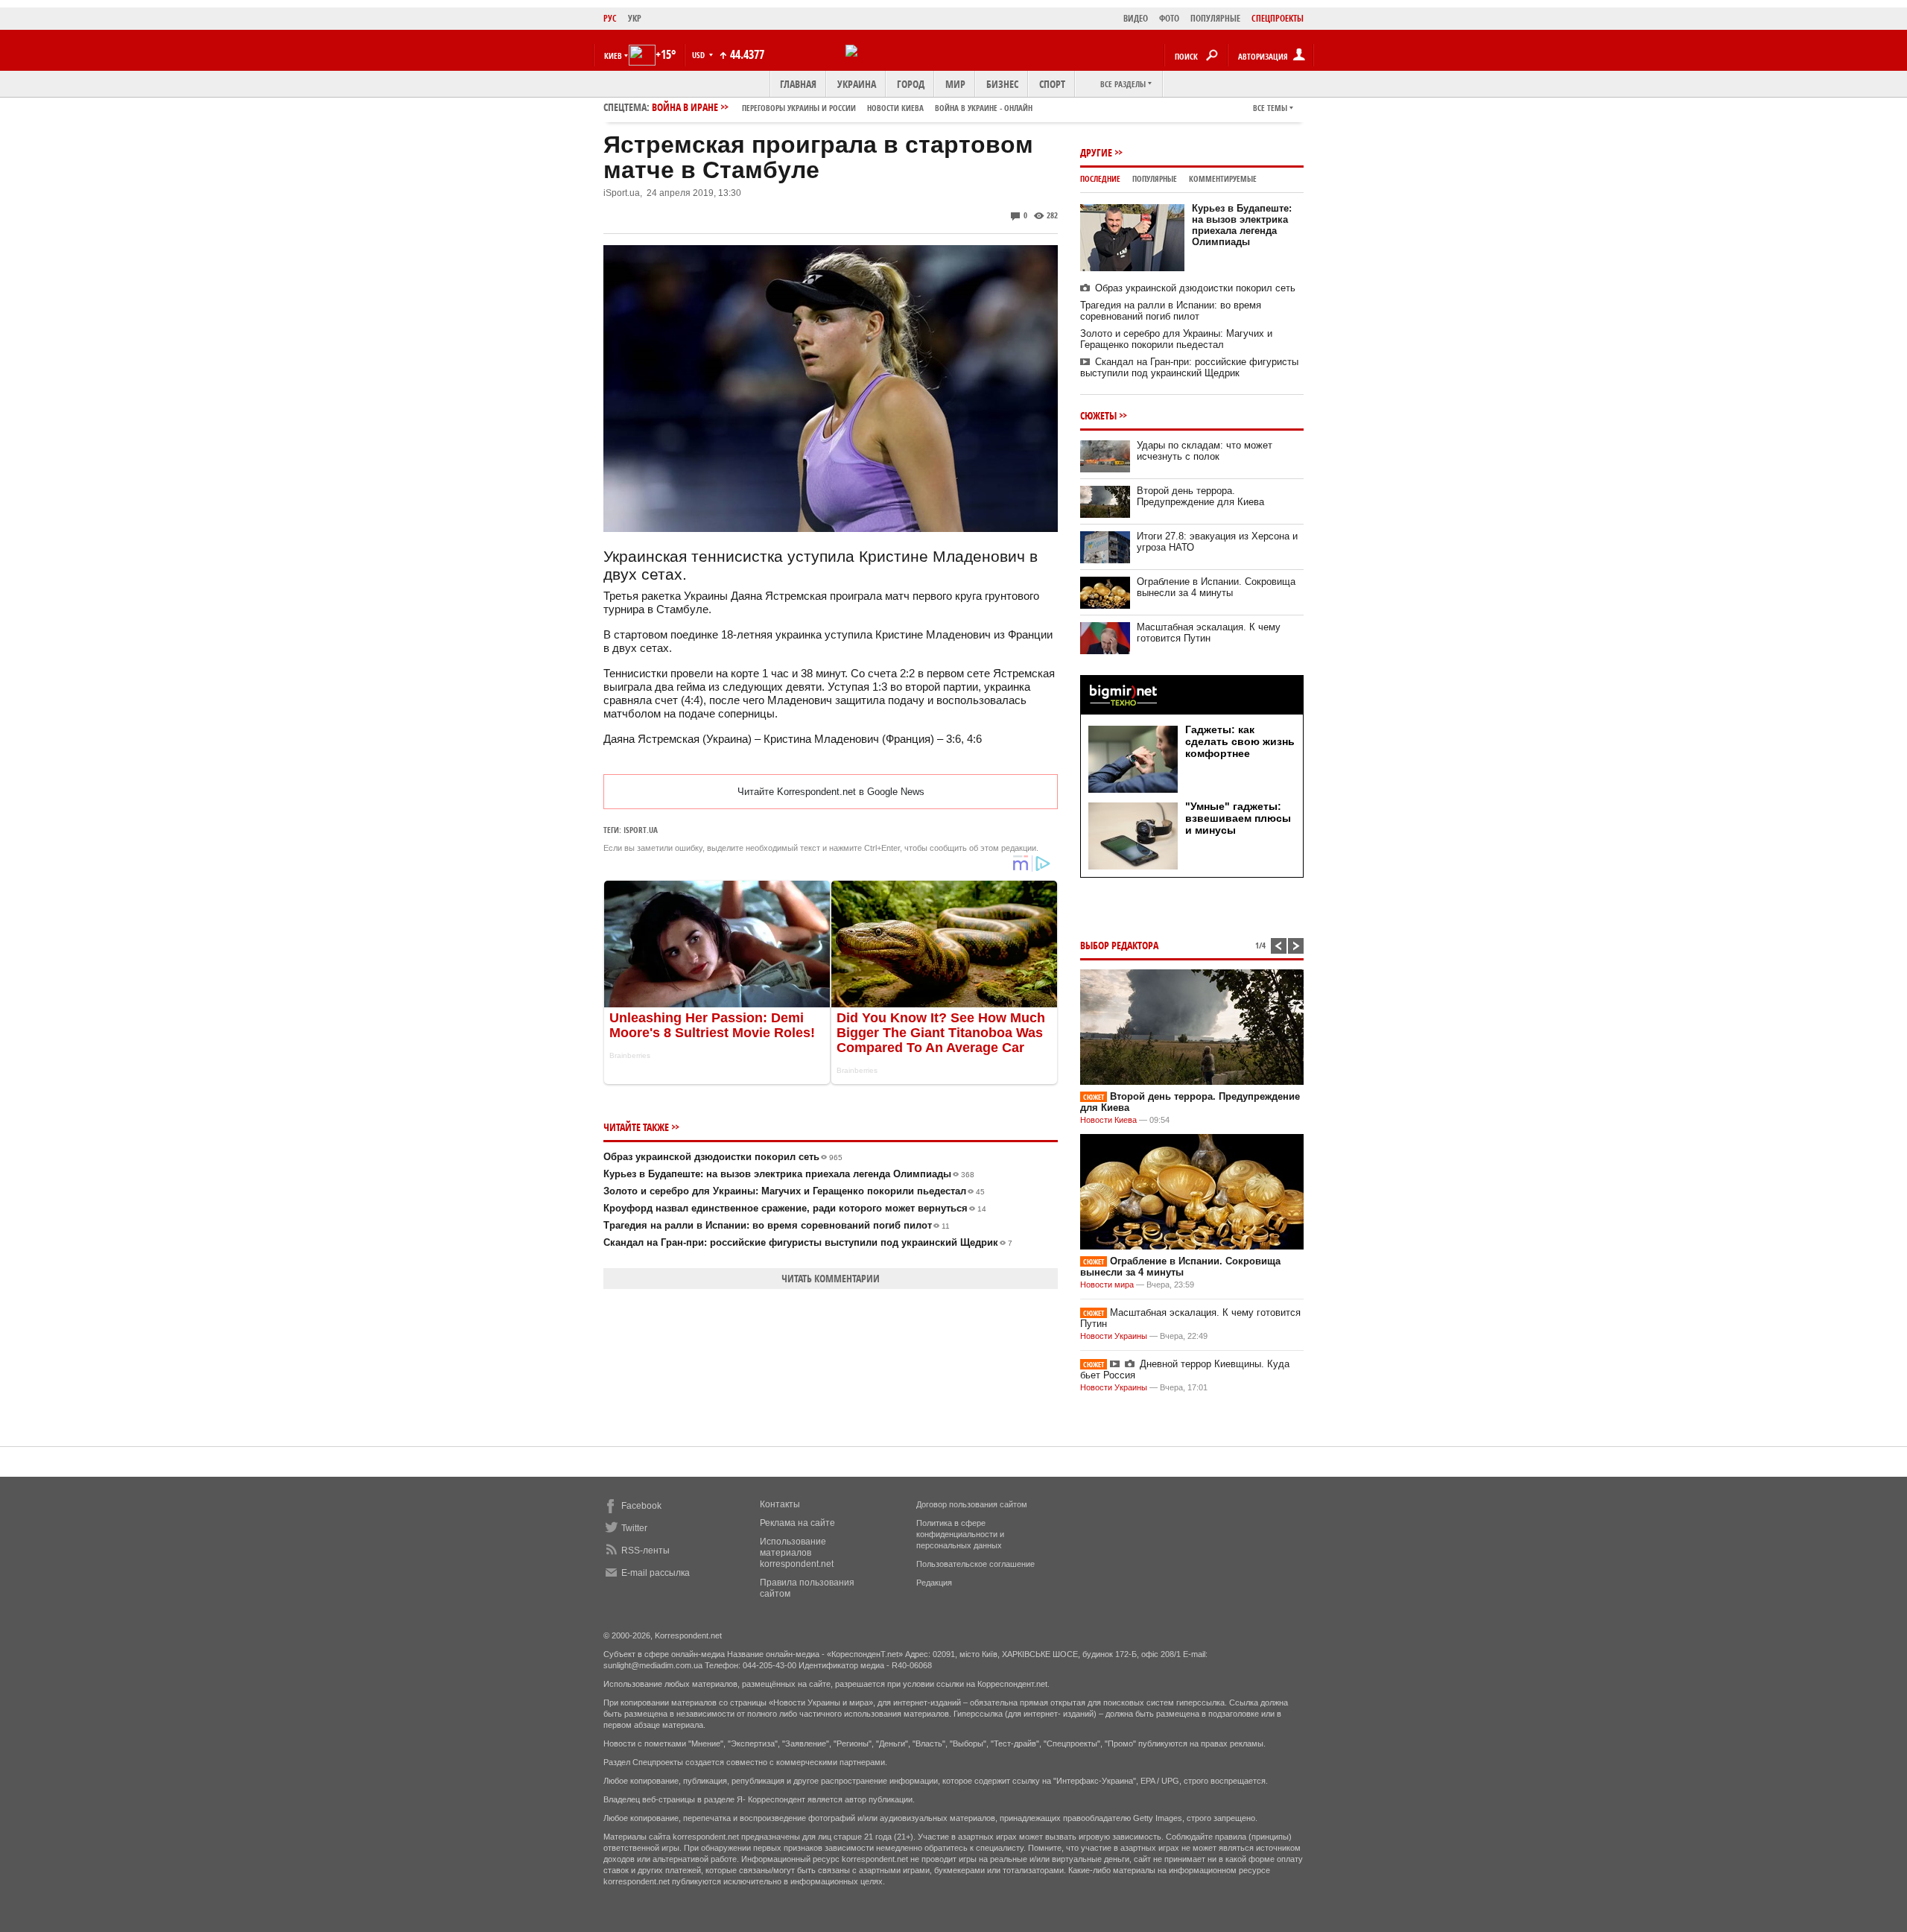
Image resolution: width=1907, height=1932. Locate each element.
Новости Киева (1108, 1120)
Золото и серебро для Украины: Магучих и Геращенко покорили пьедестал (794, 1191)
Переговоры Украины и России (799, 108)
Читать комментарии (831, 1278)
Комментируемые (1223, 178)
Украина (857, 84)
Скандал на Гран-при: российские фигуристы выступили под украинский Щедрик (808, 1242)
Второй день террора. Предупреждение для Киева (1200, 496)
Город (911, 84)
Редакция (934, 1583)
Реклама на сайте (797, 1523)
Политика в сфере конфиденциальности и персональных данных (960, 1534)
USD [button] (699, 55)
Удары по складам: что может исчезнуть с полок (1205, 451)
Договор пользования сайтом (972, 1504)
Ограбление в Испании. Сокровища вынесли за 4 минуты (1216, 587)
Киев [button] (613, 56)
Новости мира (1107, 1285)
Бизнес (1002, 84)
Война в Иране (842, 107)
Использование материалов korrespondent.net (797, 1553)
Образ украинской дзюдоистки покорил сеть (723, 1157)
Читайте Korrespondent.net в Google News (831, 792)
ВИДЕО (1136, 18)
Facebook (641, 1506)
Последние (1100, 178)
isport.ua (641, 830)
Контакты (780, 1504)
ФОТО (1169, 18)
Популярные (1155, 178)
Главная (798, 84)
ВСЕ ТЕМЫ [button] (1270, 108)
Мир (955, 84)
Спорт (1052, 84)
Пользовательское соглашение (975, 1564)
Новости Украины (1114, 1336)
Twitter (634, 1528)
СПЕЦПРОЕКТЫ (1278, 18)
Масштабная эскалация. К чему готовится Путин (1209, 633)
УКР (635, 18)
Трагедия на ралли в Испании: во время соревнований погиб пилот (777, 1225)
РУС (610, 18)
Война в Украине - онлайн (984, 108)
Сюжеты (1098, 415)
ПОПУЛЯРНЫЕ (1215, 18)
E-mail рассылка (656, 1573)
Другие (1096, 152)
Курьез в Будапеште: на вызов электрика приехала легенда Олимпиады (789, 1174)
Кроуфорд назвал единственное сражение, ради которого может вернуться (795, 1208)
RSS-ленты (645, 1551)
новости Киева (895, 108)
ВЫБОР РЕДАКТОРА (1119, 945)
